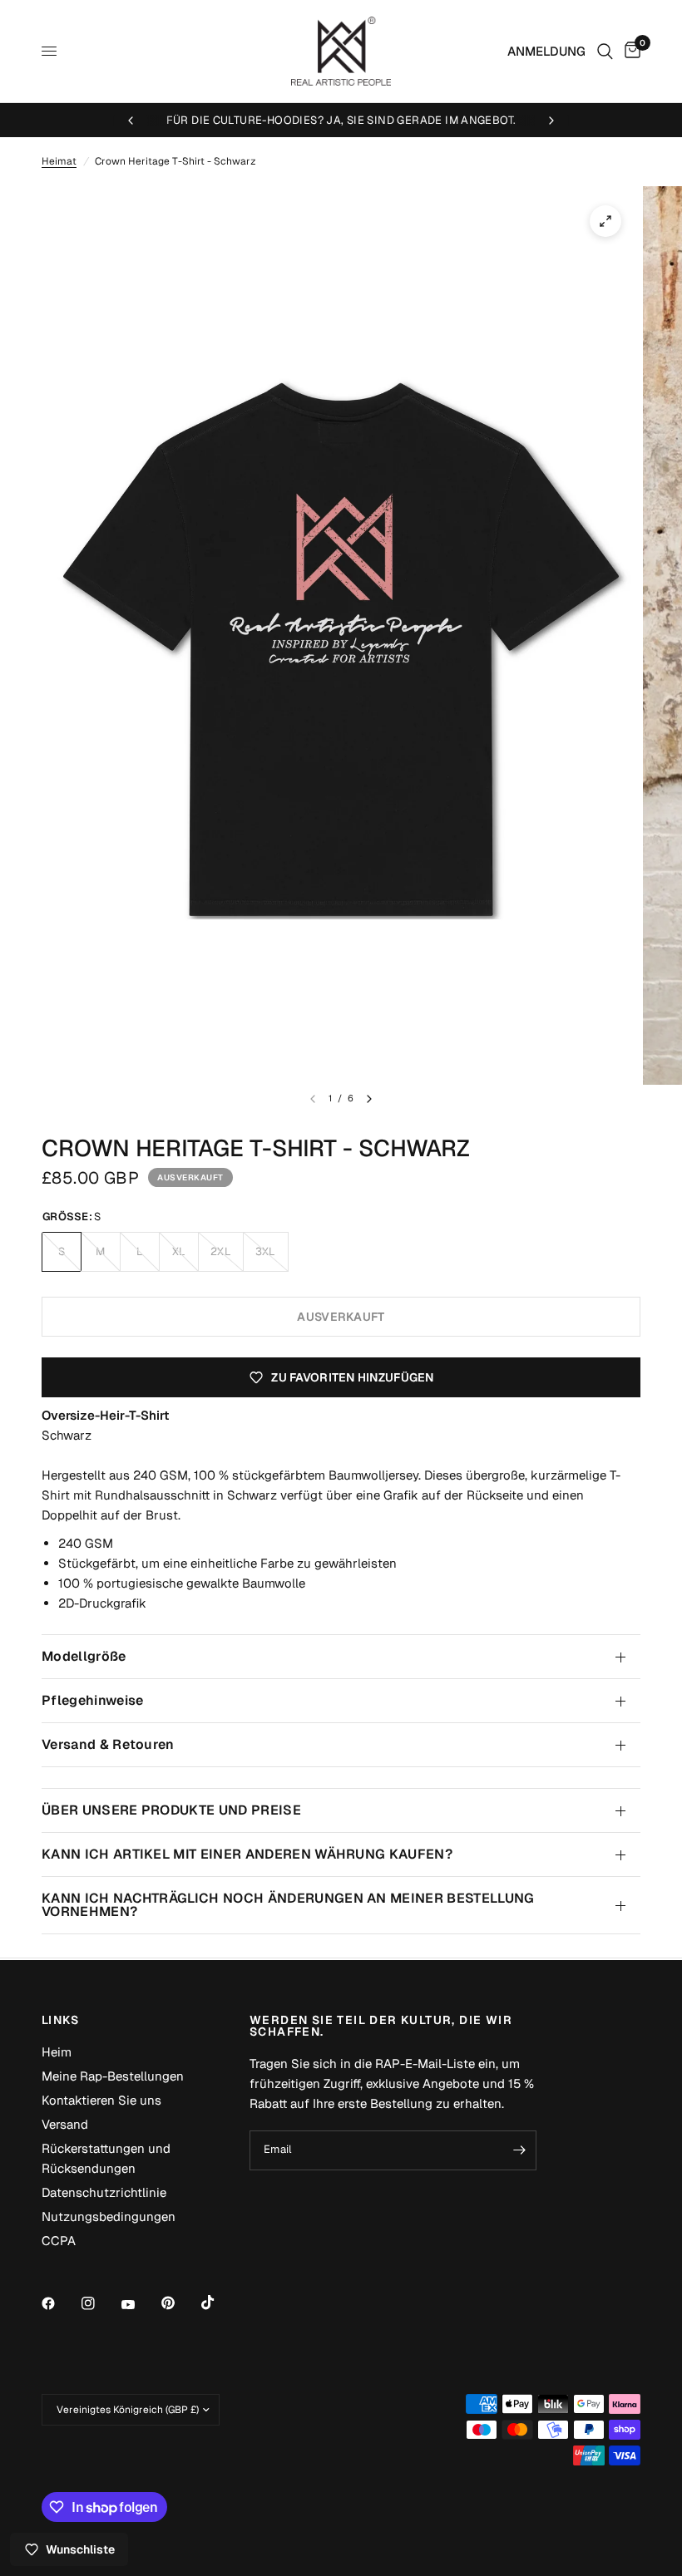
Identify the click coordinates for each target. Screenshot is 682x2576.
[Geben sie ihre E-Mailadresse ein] (520, 2150)
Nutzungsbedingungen (109, 2216)
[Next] (369, 1099)
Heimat (59, 161)
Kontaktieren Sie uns (101, 2100)
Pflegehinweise (92, 1700)
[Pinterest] (180, 2303)
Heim (57, 2052)
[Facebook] (60, 2303)
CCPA (59, 2241)
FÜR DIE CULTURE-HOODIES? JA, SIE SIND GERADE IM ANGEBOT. (341, 120)
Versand (65, 2124)
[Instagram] (100, 2303)
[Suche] (605, 51)
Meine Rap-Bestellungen (113, 2076)
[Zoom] (605, 221)
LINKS (60, 2020)
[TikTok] (220, 2303)
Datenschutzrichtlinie (104, 2192)
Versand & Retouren (108, 1744)
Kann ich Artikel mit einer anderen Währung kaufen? (247, 1854)
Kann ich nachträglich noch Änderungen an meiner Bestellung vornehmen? (288, 1905)
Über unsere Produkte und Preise (171, 1810)
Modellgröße (84, 1656)
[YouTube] (140, 2305)
